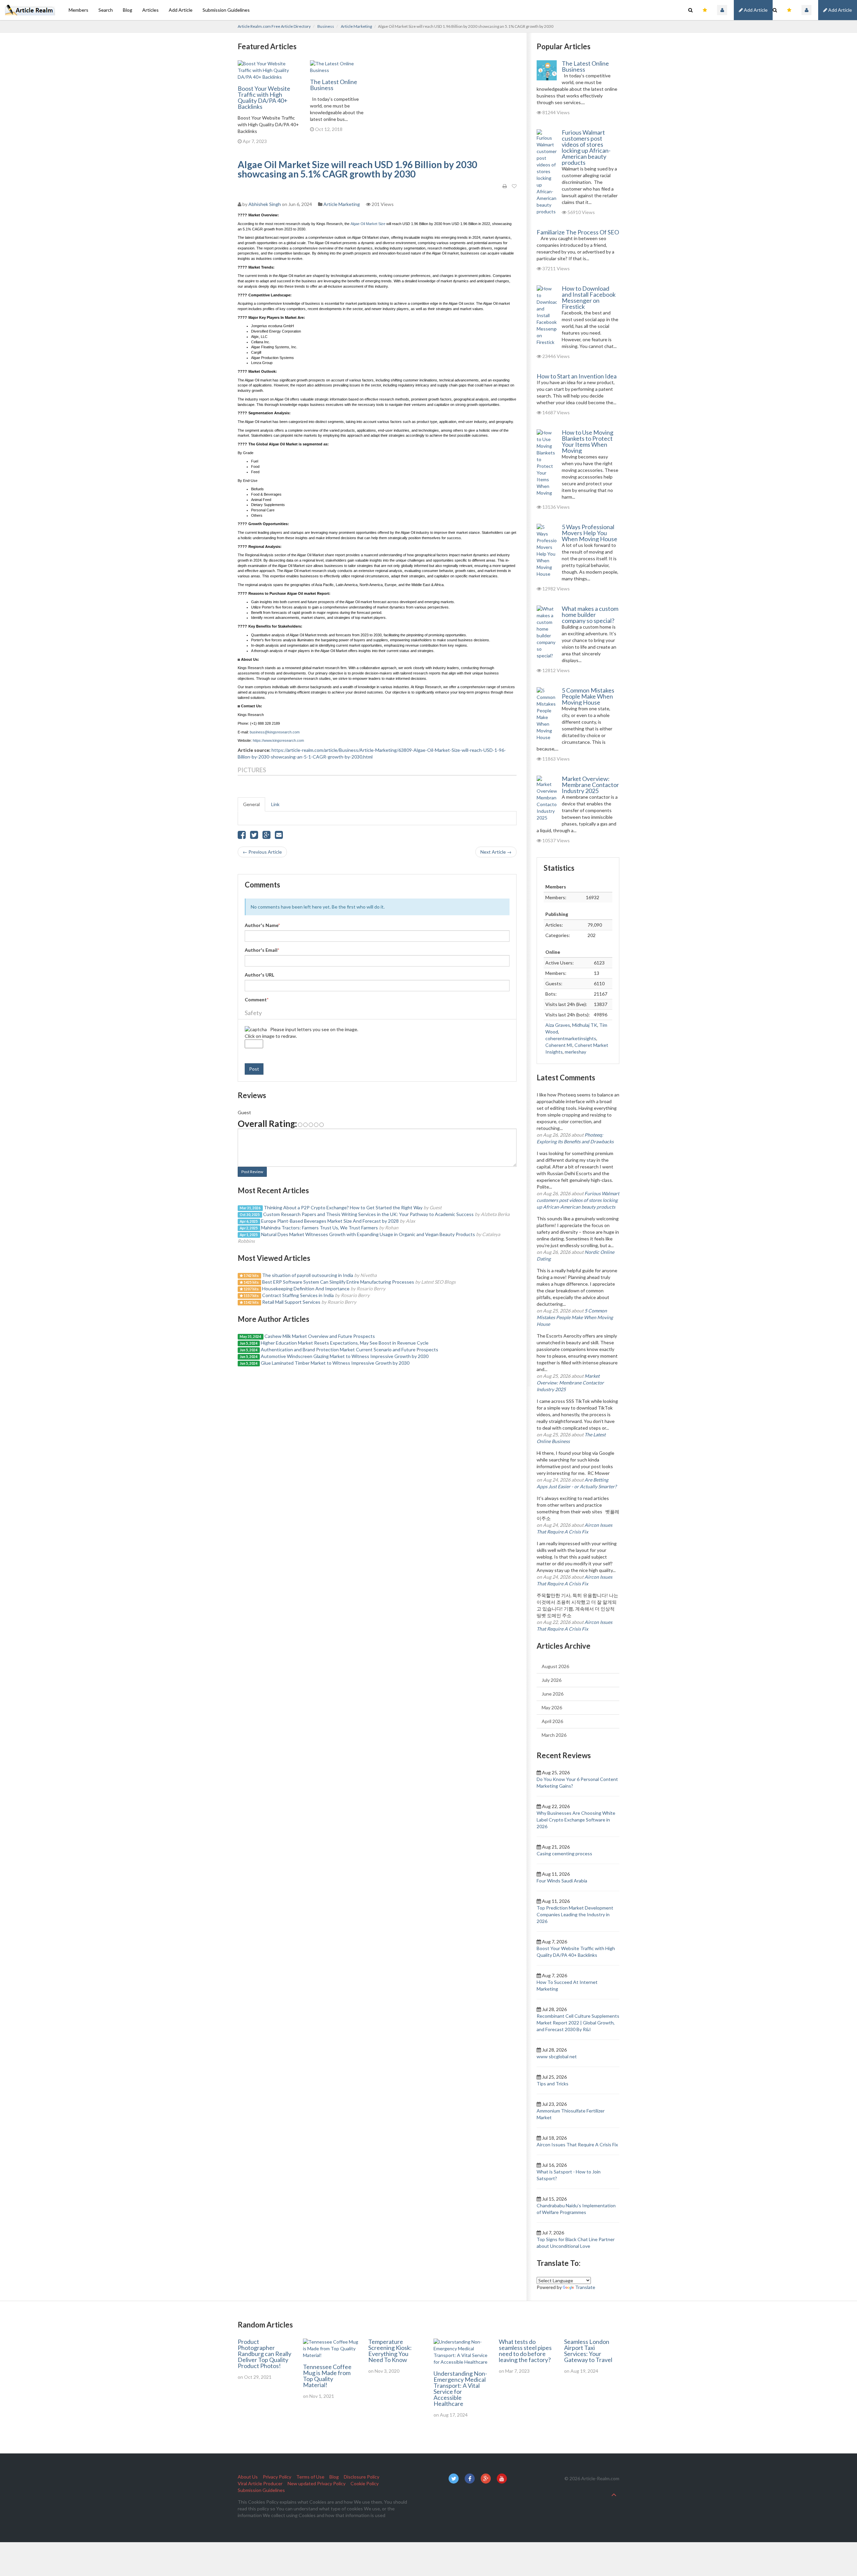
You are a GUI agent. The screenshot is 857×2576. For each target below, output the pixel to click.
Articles (150, 10)
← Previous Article (262, 852)
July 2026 (552, 1680)
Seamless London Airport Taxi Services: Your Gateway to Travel (588, 2351)
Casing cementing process (564, 1853)
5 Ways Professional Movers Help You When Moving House (590, 533)
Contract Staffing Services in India (298, 1295)
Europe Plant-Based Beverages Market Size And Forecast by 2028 (330, 1221)
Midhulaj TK (585, 1025)
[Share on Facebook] (242, 836)
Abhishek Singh (265, 204)
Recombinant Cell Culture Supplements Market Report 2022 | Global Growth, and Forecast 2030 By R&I (578, 2023)
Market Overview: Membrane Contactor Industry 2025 (590, 785)
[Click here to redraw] (256, 1029)
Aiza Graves (558, 1025)
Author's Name (262, 925)
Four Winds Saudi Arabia (562, 1881)
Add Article (840, 10)
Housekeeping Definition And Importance (306, 1289)
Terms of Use (310, 2477)
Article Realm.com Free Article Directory (274, 26)
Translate (585, 2287)
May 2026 (552, 1707)
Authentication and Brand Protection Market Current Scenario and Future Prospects (349, 1349)
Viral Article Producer (260, 2483)
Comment (257, 999)
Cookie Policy (365, 2483)
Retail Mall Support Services (291, 1302)
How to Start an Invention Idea (577, 376)
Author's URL (259, 975)
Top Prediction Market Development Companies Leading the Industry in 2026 (575, 1914)
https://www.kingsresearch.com (278, 740)
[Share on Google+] (266, 836)
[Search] (775, 10)
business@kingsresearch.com (275, 732)
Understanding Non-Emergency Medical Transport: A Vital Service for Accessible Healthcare (460, 2388)
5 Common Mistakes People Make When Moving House (588, 696)
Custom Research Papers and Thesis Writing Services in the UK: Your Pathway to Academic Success (368, 1214)
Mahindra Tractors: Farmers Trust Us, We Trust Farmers (320, 1228)
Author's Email (262, 950)
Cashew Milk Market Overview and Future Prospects (320, 1336)
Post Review (252, 1172)
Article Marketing (356, 26)
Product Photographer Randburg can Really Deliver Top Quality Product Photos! (264, 2354)
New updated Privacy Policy (317, 2483)
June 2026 (553, 1694)
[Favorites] (789, 10)
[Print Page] (505, 186)
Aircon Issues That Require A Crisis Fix (577, 2144)
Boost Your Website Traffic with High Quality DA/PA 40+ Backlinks (264, 97)
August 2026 (555, 1666)
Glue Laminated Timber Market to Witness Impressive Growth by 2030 (335, 1363)
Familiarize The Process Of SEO (578, 232)
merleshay (575, 1052)
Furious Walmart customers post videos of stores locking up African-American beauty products (586, 147)
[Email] (279, 836)
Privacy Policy (277, 2477)
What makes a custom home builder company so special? (590, 615)
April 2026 (552, 1721)
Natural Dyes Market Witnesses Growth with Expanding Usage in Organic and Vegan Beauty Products (368, 1234)
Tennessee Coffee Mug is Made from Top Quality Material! (327, 2376)
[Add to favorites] (514, 186)
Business (326, 26)
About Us (248, 2477)
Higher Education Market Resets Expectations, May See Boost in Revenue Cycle (345, 1343)
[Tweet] (254, 836)
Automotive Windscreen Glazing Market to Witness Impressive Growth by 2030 (345, 1356)
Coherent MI (559, 1045)
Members (79, 10)
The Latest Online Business (334, 85)
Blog (128, 10)
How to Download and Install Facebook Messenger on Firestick (589, 297)
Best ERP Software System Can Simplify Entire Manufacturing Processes (338, 1282)
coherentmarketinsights (571, 1038)
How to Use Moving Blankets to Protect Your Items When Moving (588, 441)
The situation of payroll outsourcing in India (308, 1275)
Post (254, 1069)
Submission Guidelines (226, 10)
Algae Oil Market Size (368, 224)
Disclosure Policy (362, 2477)
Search (106, 10)
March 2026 (554, 1735)
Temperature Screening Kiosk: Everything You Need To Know (390, 2351)
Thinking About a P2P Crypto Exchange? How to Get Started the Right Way (343, 1207)
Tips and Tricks (553, 2084)
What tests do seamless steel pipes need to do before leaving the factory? (525, 2351)
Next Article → (496, 852)
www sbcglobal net (557, 2056)
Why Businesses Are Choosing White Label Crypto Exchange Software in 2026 (576, 1820)
